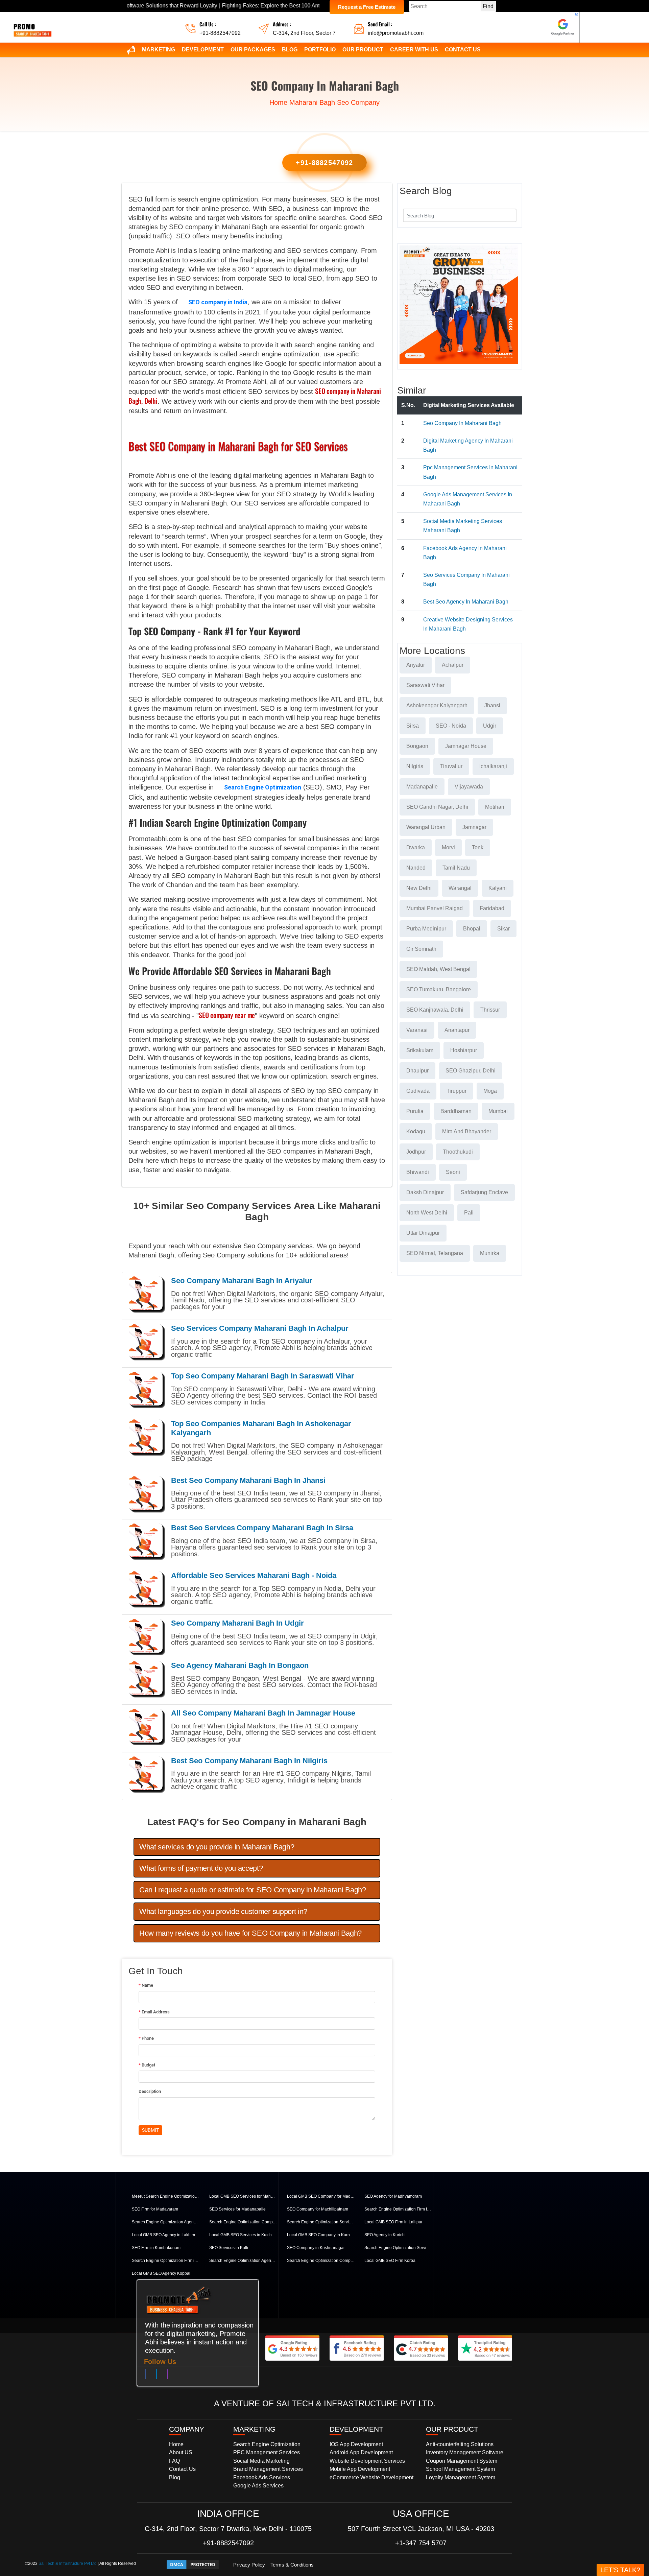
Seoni (453, 1172)
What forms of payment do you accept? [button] (201, 1868)
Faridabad (492, 908)
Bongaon (417, 746)
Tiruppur (456, 1091)
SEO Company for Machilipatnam (318, 2209)
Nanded (416, 868)
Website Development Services (367, 2461)
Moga (490, 1091)
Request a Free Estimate (367, 7)
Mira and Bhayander (467, 1131)
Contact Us (463, 50)
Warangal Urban (426, 827)
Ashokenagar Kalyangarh (437, 705)
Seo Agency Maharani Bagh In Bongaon (240, 1665)
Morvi (448, 847)
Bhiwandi (418, 1172)
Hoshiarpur (464, 1050)
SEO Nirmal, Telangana (435, 1253)
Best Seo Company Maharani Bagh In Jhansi (248, 1480)
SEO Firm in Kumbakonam (156, 2248)
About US (181, 2452)
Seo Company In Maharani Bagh (462, 423)
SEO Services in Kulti (229, 2248)
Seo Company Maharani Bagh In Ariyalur (242, 1281)
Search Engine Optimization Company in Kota (321, 2261)
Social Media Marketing (261, 2461)
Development (203, 50)
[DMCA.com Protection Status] (193, 2564)
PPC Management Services (267, 2452)
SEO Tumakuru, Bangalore (439, 989)
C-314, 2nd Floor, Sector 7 (304, 33)
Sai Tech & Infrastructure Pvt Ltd (68, 2563)
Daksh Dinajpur (425, 1192)
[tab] (257, 1847)
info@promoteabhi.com (396, 33)
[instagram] (167, 2376)
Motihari (495, 807)
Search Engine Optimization (263, 787)
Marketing (159, 50)
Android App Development (361, 2452)
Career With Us (414, 50)
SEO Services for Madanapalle (237, 2209)
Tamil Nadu (456, 868)
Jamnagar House (466, 746)
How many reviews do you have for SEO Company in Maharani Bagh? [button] (250, 1933)
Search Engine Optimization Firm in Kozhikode (166, 2261)
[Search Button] (507, 215)
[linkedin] (157, 2376)
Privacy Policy (249, 2565)
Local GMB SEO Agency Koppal (161, 2273)
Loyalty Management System (461, 2477)
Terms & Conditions (292, 2565)
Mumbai (498, 1111)
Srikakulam (420, 1050)
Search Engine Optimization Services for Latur (321, 2222)
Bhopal (472, 929)
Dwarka (416, 847)
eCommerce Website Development (371, 2477)
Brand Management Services (268, 2469)
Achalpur (453, 665)
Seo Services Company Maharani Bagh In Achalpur (260, 1328)
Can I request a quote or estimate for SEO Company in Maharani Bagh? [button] (253, 1890)
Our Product (363, 50)
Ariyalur (416, 665)
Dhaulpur (417, 1071)
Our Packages (253, 50)
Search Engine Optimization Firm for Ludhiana (398, 2209)
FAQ (174, 2461)
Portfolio (320, 50)
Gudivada (418, 1091)
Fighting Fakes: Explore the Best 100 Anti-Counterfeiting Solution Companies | (228, 6)
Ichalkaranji (493, 766)
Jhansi (492, 705)
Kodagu (416, 1131)
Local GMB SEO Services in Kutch (241, 2235)
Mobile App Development (360, 2469)
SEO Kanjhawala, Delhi (435, 1010)
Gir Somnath (421, 949)
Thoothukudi (458, 1152)
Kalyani (498, 888)
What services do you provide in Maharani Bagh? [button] (217, 1847)
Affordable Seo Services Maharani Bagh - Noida (254, 1575)
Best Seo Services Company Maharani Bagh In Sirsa (262, 1528)
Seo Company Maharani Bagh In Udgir (237, 1623)
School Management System (460, 2469)
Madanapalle (422, 787)
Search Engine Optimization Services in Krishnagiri (398, 2248)
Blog (290, 50)
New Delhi (419, 888)
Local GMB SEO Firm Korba (390, 2261)
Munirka (490, 1253)
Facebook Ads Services (262, 2477)
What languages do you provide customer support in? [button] (223, 1911)
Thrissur (490, 1010)
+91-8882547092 (220, 33)
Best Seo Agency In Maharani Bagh (466, 602)
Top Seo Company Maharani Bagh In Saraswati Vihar (263, 1376)
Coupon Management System (462, 2461)
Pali (469, 1213)
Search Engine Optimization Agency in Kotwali (243, 2261)
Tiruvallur (451, 766)
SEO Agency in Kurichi (385, 2235)
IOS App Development (356, 2444)
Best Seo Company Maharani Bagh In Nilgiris (249, 1761)
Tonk (478, 847)
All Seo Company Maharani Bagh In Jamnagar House (263, 1713)
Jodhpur (416, 1152)
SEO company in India (218, 302)
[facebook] (146, 2376)
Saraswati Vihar (425, 685)
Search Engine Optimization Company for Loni (243, 2222)
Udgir (490, 726)
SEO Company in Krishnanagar (316, 2248)
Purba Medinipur (426, 929)
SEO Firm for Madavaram (155, 2209)
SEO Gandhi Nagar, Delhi (437, 807)
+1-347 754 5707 (421, 2543)
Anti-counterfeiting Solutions (460, 2444)
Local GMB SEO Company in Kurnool (321, 2235)
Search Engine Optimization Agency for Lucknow (166, 2222)
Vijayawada (469, 787)
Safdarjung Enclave (484, 1192)
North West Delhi (427, 1213)
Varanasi (417, 1030)
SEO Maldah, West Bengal (438, 969)
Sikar (503, 929)
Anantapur (457, 1030)
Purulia (415, 1111)
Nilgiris (415, 766)
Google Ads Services (258, 2486)
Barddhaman (456, 1111)
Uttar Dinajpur (423, 1233)
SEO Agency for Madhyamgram (393, 2196)
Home (278, 102)
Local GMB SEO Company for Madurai (321, 2196)
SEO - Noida (451, 726)
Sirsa (413, 726)
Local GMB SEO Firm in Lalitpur (393, 2222)
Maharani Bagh (312, 102)
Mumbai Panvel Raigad (435, 908)
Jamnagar (474, 827)
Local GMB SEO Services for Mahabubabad (243, 2196)
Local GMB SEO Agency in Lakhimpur (166, 2235)
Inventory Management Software (465, 2452)
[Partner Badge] (563, 27)
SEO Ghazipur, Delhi (471, 1071)
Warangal (460, 888)
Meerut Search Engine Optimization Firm (166, 2196)
